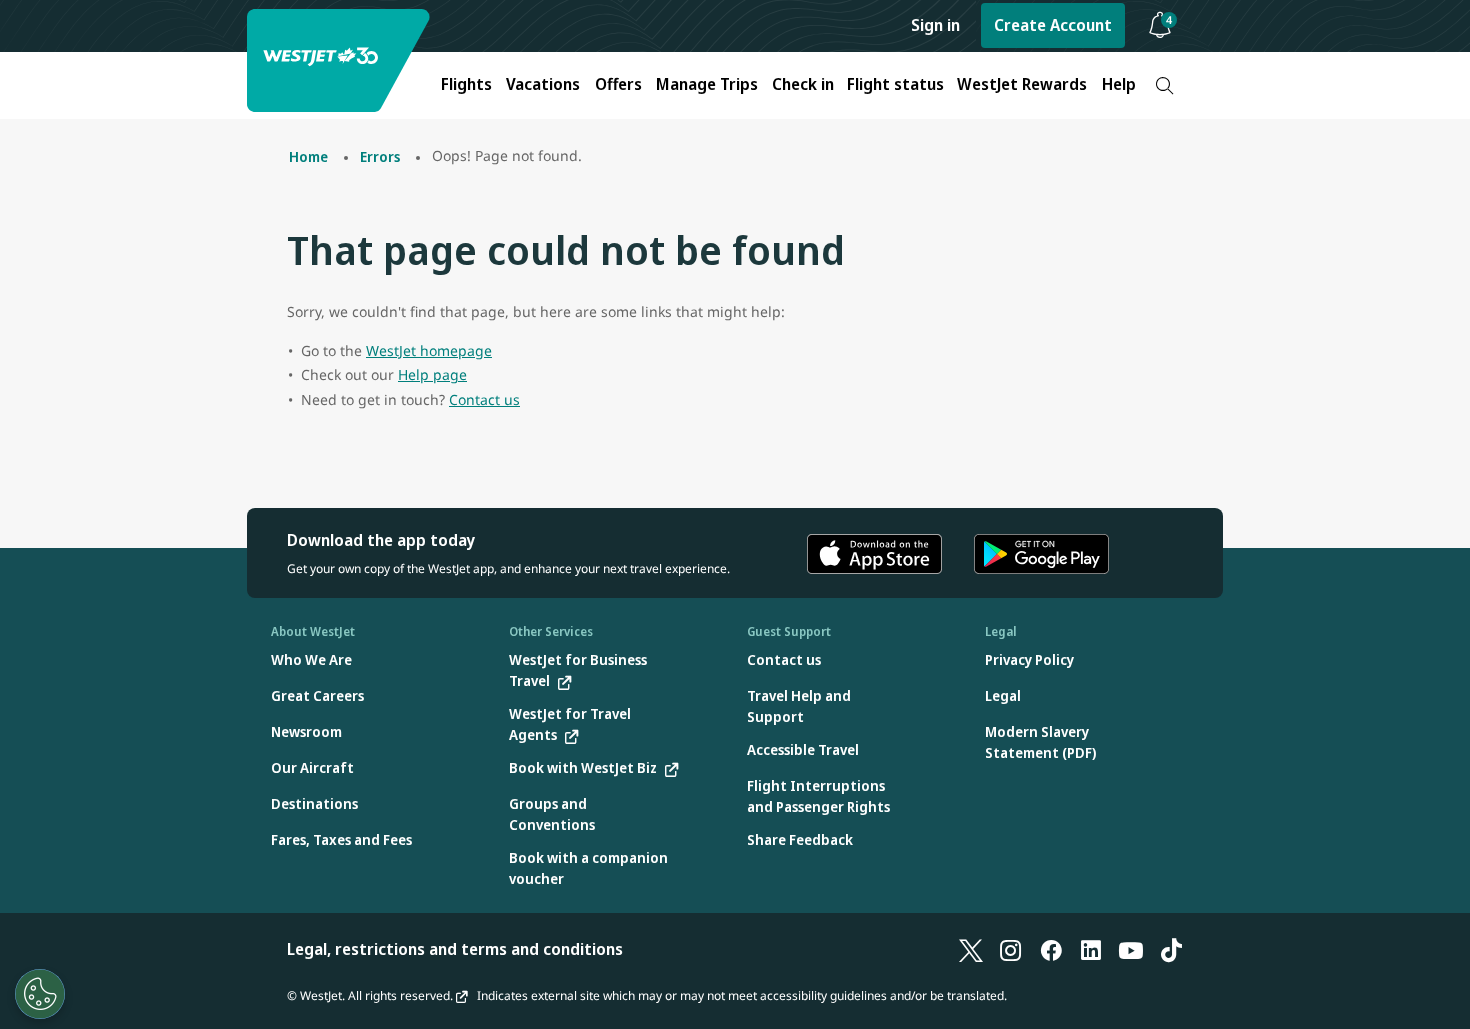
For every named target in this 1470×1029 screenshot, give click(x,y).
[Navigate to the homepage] (341, 60)
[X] (971, 949)
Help (1119, 84)
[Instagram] (1011, 949)
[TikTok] (1171, 949)
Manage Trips (707, 84)
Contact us (484, 399)
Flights (466, 84)
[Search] (1164, 85)
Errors (380, 156)
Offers (618, 84)
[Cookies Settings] (40, 994)
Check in (803, 84)
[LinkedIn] (1091, 949)
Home (308, 156)
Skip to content (18, 38)
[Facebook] (1051, 949)
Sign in (935, 25)
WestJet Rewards (1022, 84)
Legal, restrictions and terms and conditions (455, 949)
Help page (432, 374)
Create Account (1053, 25)
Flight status (895, 84)
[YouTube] (1131, 949)
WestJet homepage (429, 350)
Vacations (543, 84)
